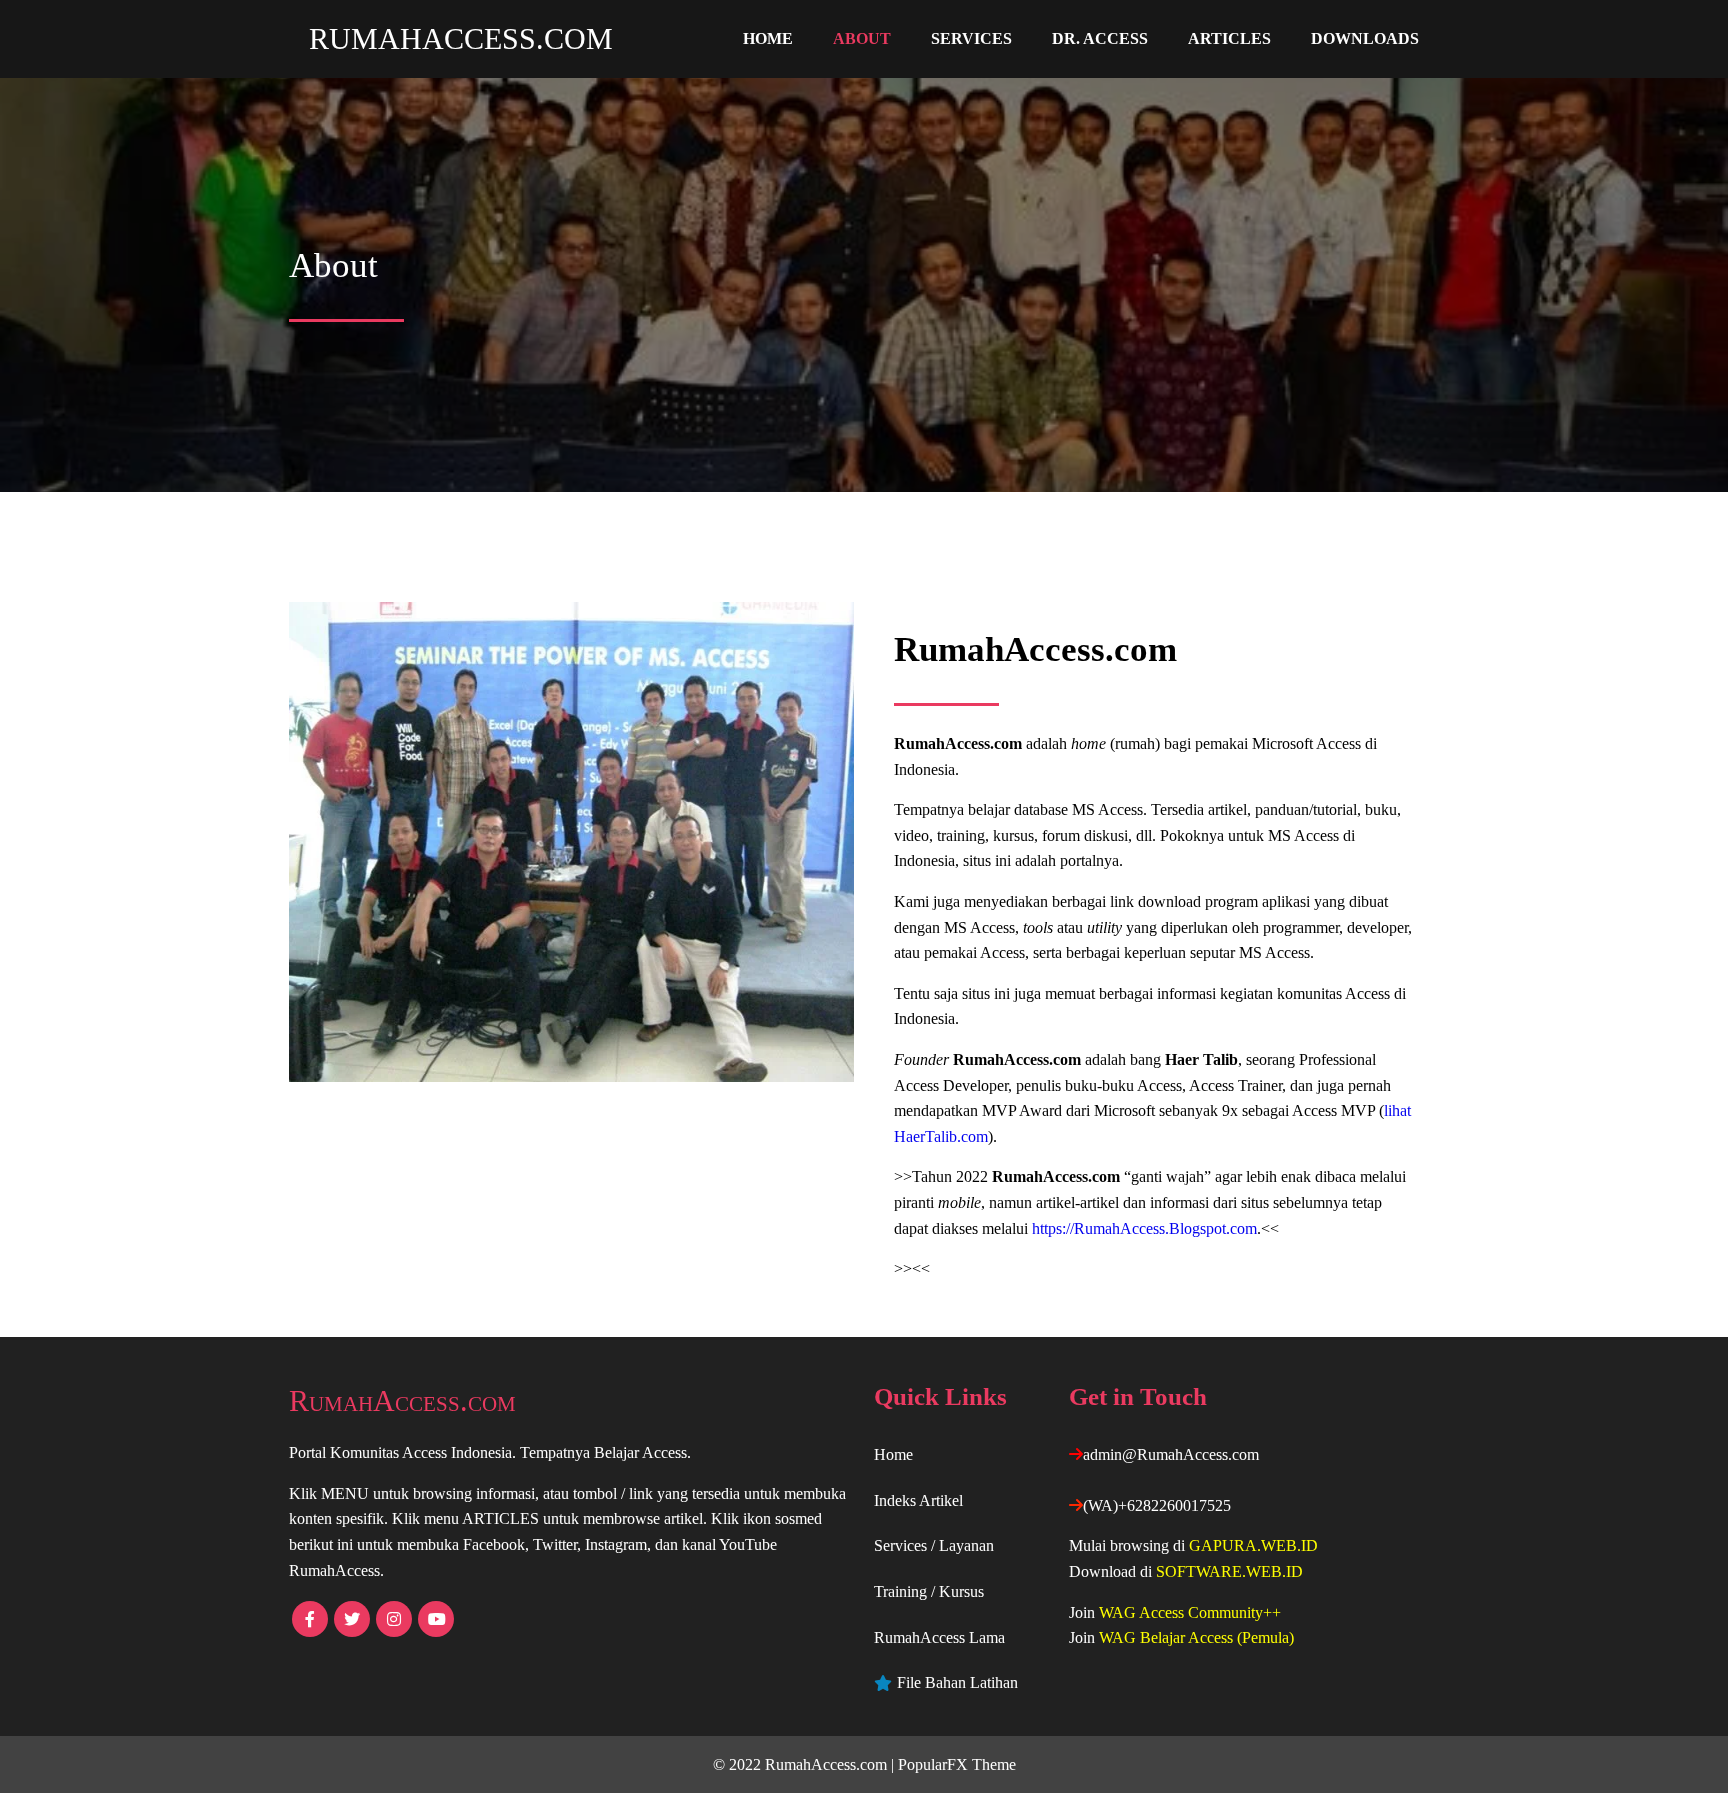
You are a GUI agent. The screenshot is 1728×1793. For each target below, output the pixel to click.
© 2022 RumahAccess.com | (805, 1764)
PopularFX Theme (957, 1764)
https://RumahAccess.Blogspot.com (1144, 1228)
